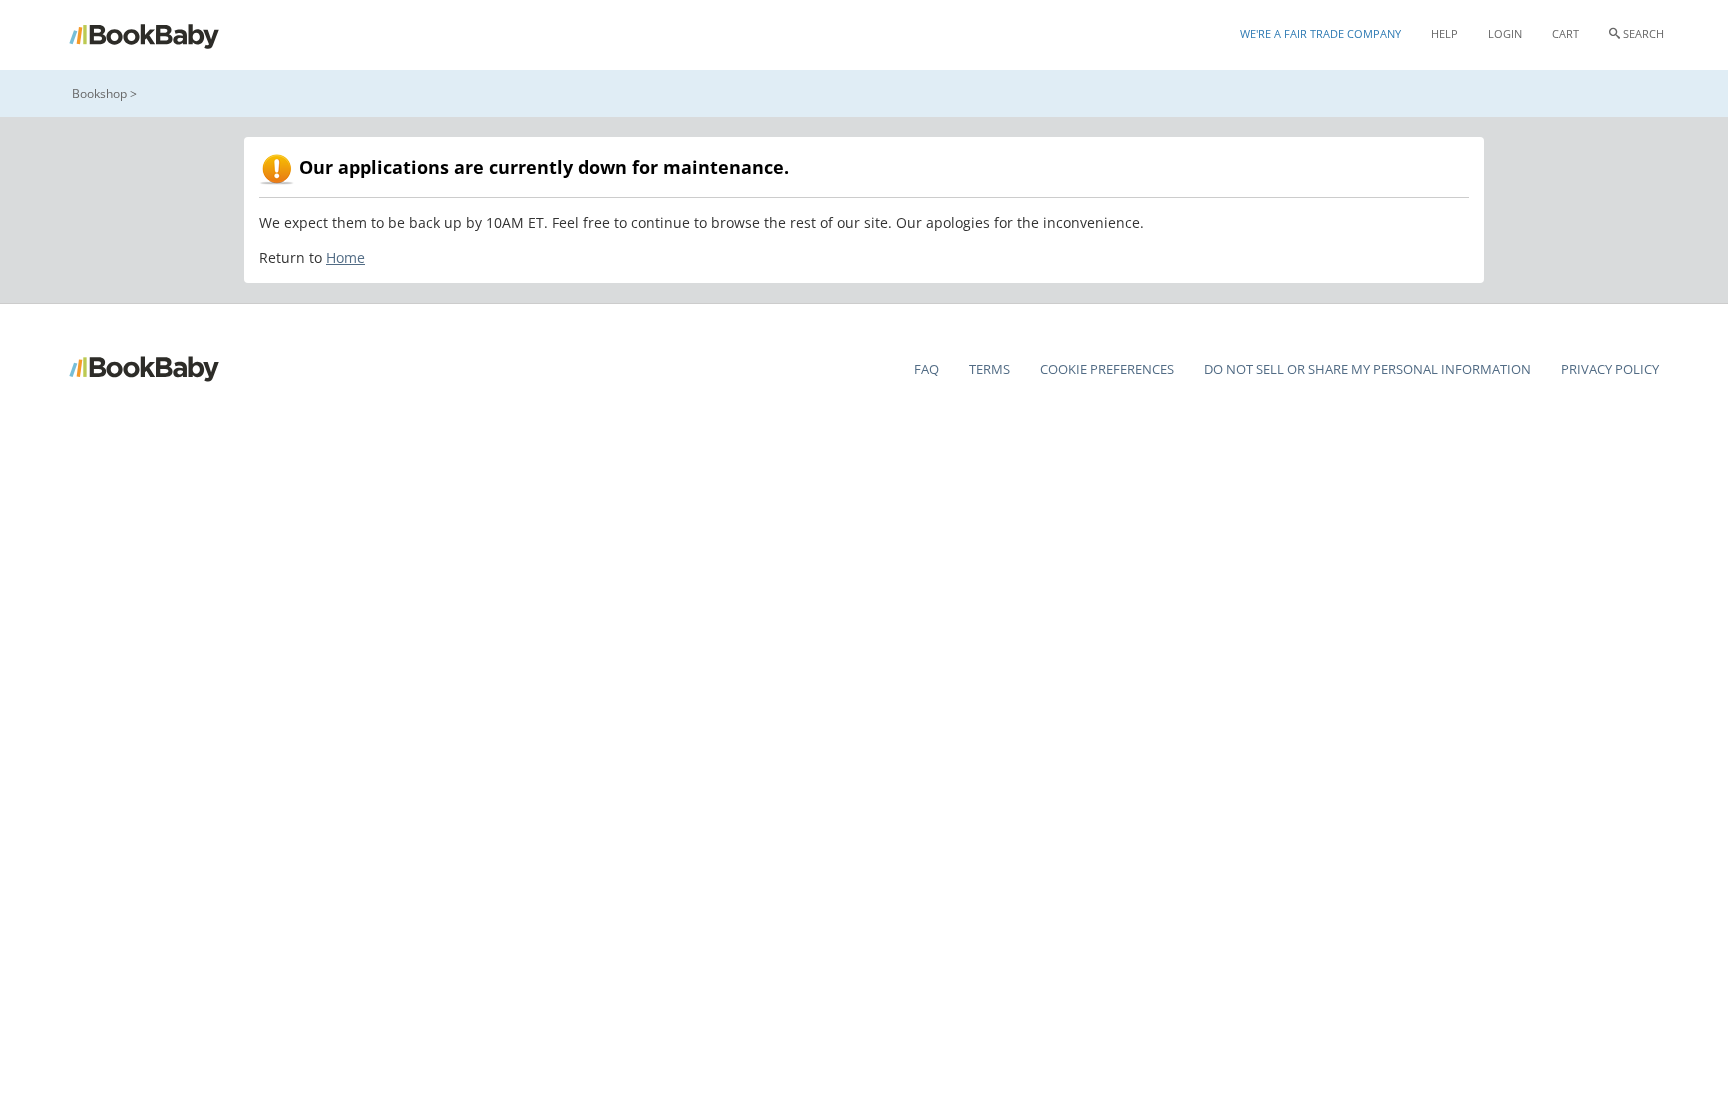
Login (1505, 33)
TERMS (989, 369)
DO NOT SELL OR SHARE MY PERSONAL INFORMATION (1367, 369)
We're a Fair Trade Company (1320, 33)
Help (1444, 33)
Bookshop (99, 93)
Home (345, 257)
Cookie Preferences (1107, 369)
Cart (1565, 33)
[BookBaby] (161, 35)
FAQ (926, 369)
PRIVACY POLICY (1610, 369)
